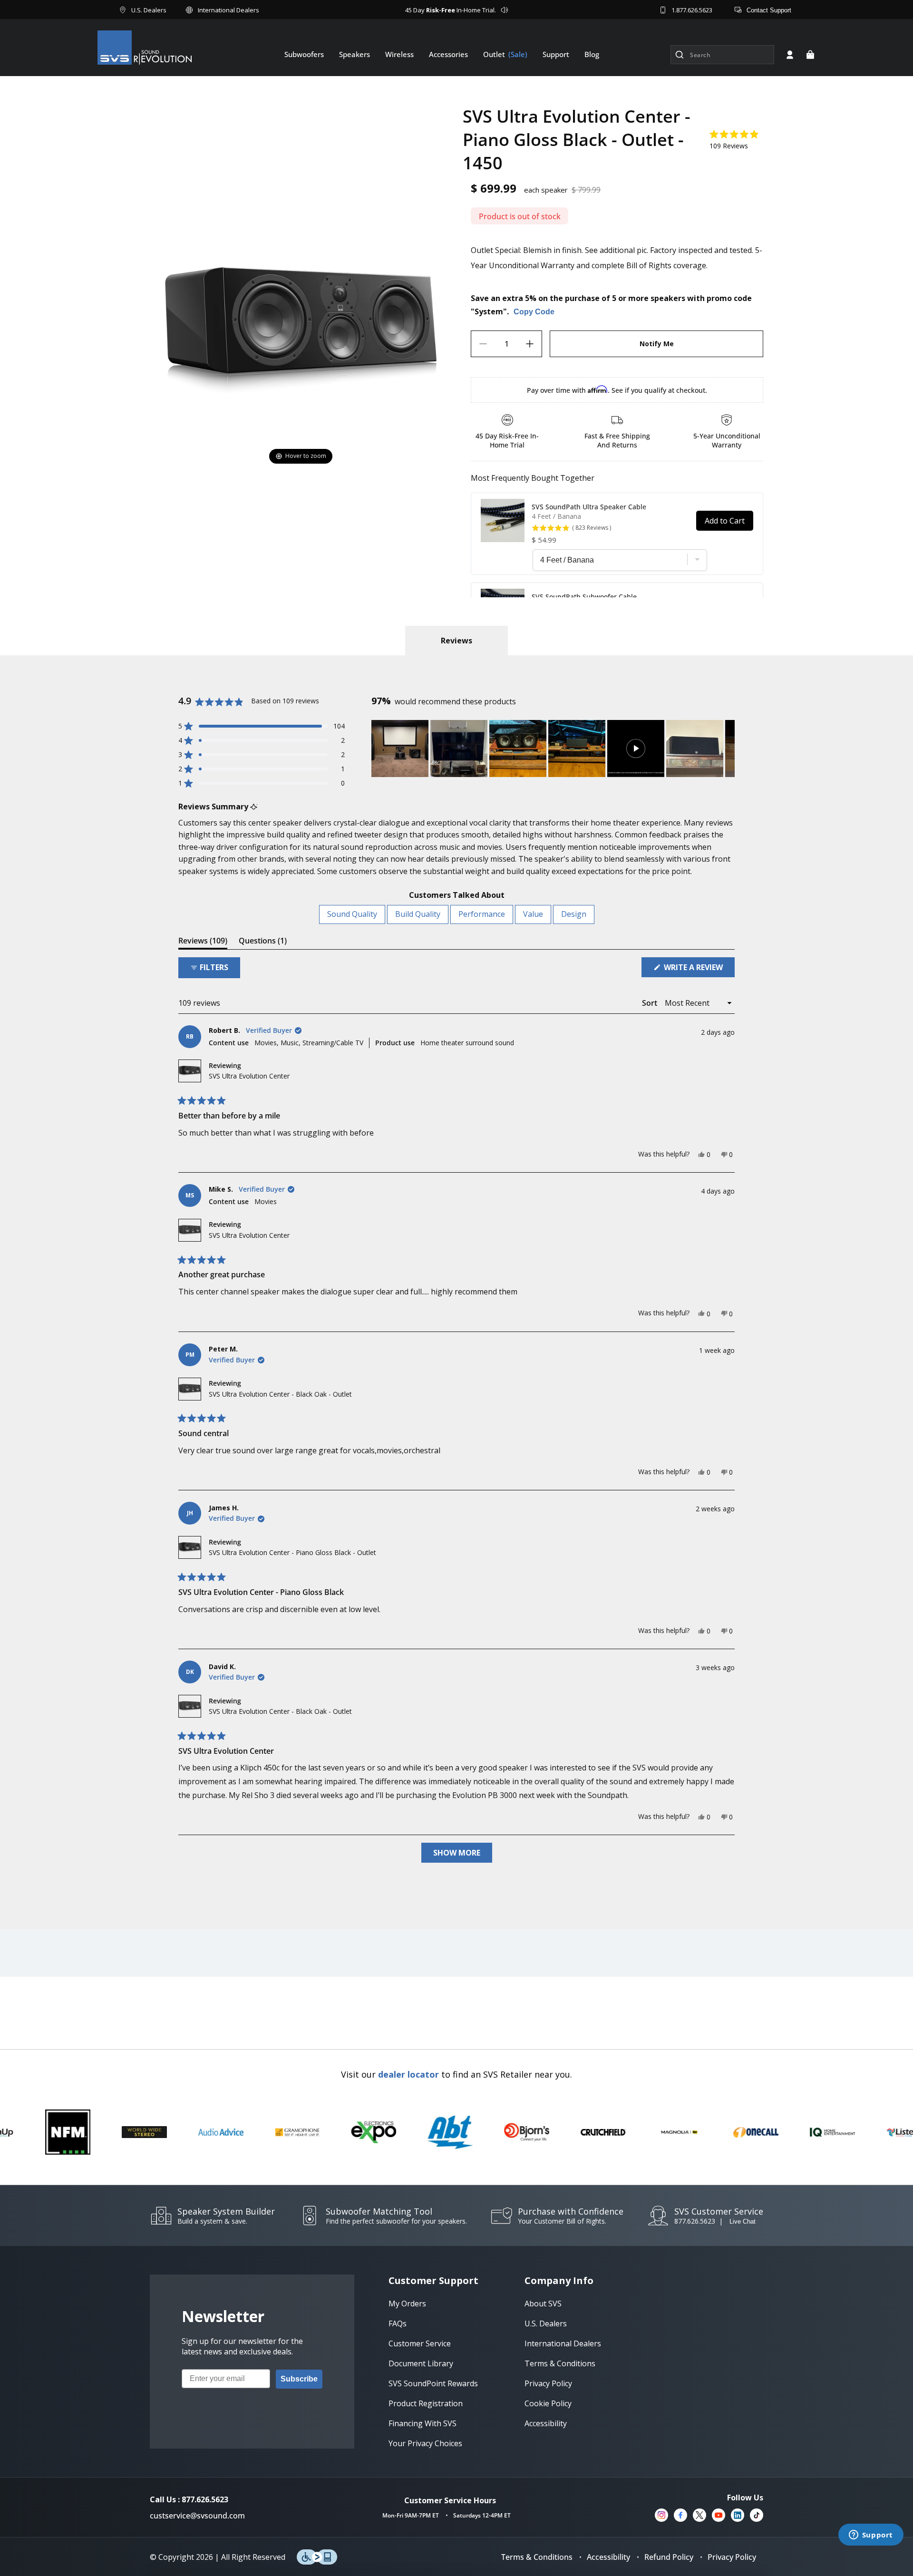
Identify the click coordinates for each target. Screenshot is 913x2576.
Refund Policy (669, 2557)
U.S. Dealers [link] (546, 2323)
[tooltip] (254, 807)
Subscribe (299, 2379)
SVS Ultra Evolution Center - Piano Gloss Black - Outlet (292, 1552)
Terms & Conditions (537, 2557)
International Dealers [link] (563, 2343)
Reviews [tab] (203, 942)
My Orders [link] (407, 2304)
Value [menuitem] (533, 914)
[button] (810, 55)
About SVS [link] (543, 2304)
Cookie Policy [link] (548, 2403)
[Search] (680, 55)
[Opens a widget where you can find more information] (871, 2536)
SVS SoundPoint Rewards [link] (433, 2383)
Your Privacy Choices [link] (425, 2443)
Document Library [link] (421, 2363)
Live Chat (743, 2221)
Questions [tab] (263, 942)
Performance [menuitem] (482, 914)
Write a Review (698, 969)
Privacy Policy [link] (548, 2383)
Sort (651, 1003)
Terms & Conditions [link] (560, 2363)
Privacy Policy (732, 2557)
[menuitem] (304, 54)
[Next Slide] (727, 748)
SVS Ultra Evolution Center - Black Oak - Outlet (280, 1394)
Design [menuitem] (574, 914)
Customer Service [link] (420, 2343)
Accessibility (608, 2557)
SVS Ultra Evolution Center (249, 1076)
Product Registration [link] (426, 2403)
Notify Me (657, 344)
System (489, 311)
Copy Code (534, 312)
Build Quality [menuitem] (418, 914)
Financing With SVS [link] (423, 2423)
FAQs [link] (398, 2323)
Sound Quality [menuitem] (352, 914)
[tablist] (456, 641)
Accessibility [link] (546, 2423)
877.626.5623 (695, 2221)
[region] (553, 748)
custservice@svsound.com (197, 2516)
